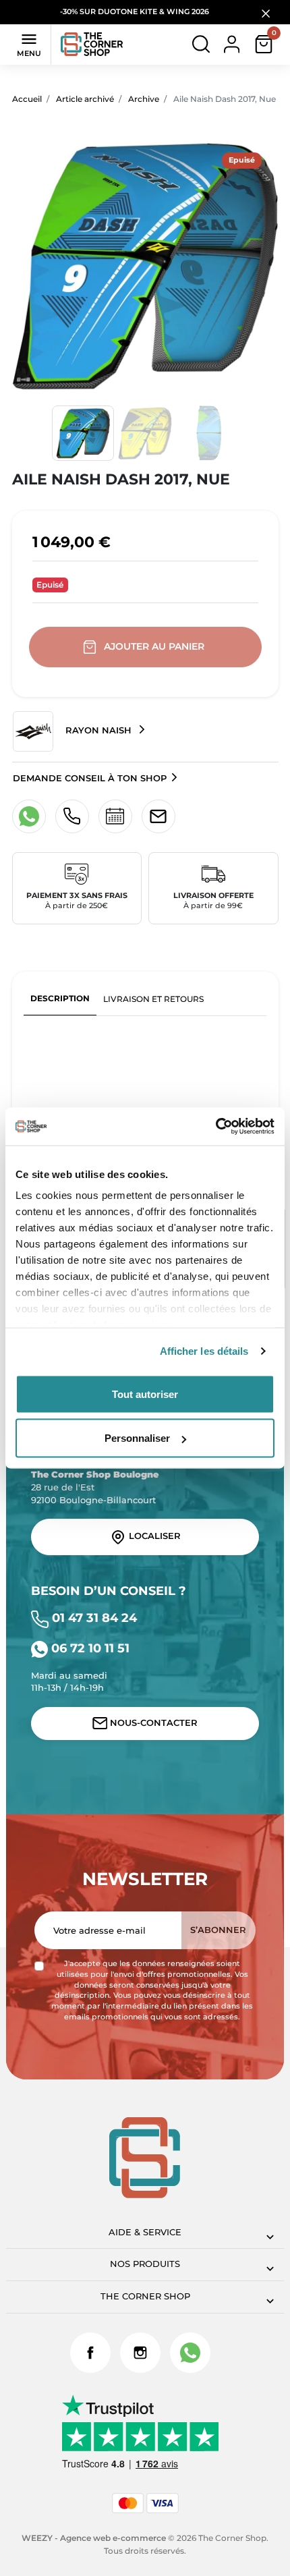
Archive (144, 99)
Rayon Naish (98, 730)
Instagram (140, 2353)
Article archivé (85, 99)
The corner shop (145, 2296)
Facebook (90, 2353)
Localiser (153, 1537)
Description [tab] (60, 998)
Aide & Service (145, 2232)
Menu (29, 44)
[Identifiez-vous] (232, 44)
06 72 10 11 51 (89, 1648)
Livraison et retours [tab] (153, 999)
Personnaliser (137, 1438)
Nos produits (145, 2264)
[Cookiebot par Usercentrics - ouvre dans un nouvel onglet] (215, 1127)
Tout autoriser (145, 1394)
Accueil (27, 99)
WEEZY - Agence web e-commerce (94, 2538)
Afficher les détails (204, 1351)
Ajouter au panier (154, 646)
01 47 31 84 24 (93, 1618)
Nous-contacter (152, 1723)
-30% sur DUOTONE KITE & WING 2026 (136, 12)
